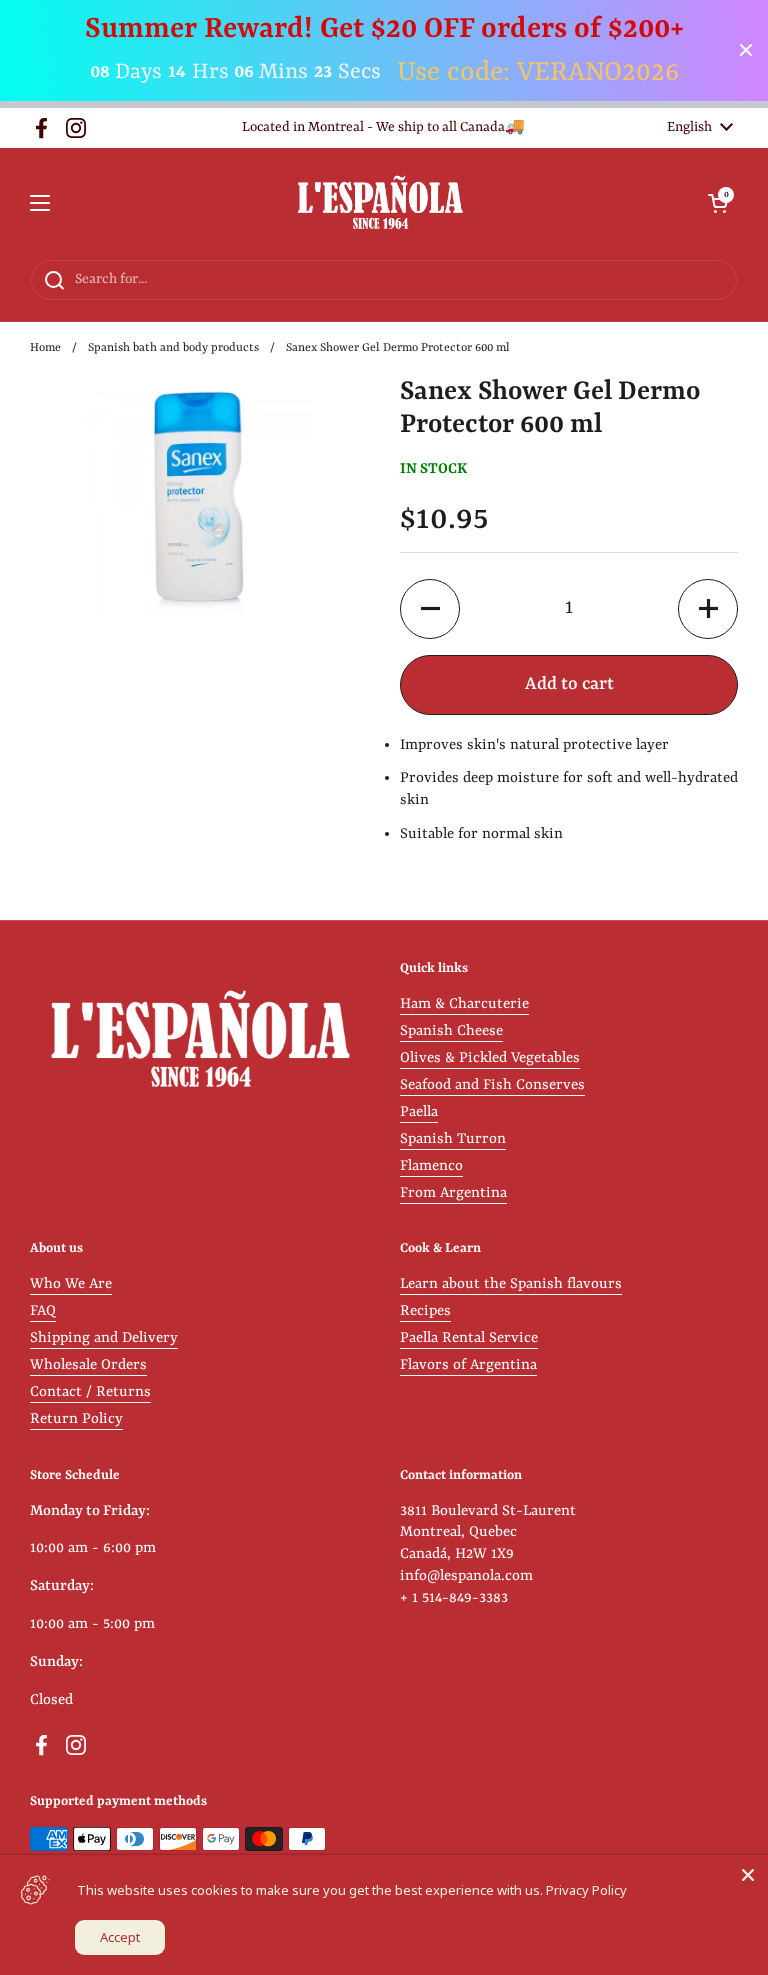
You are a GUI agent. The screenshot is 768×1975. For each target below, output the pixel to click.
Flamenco (431, 1166)
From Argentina (453, 1193)
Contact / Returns (90, 1392)
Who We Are (71, 1284)
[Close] (748, 1875)
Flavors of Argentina (468, 1365)
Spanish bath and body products (173, 348)
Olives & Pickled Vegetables (490, 1058)
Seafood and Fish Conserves (492, 1085)
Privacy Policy (586, 1890)
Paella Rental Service (469, 1338)
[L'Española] (379, 203)
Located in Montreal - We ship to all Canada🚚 (383, 127)
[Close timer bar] (746, 50)
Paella (419, 1112)
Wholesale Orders (88, 1365)
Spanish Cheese (451, 1031)
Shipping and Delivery (104, 1338)
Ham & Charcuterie (464, 1004)
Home (45, 348)
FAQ (43, 1311)
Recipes (425, 1311)
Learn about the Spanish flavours (511, 1284)
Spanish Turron (453, 1139)
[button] (718, 203)
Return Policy (76, 1419)
